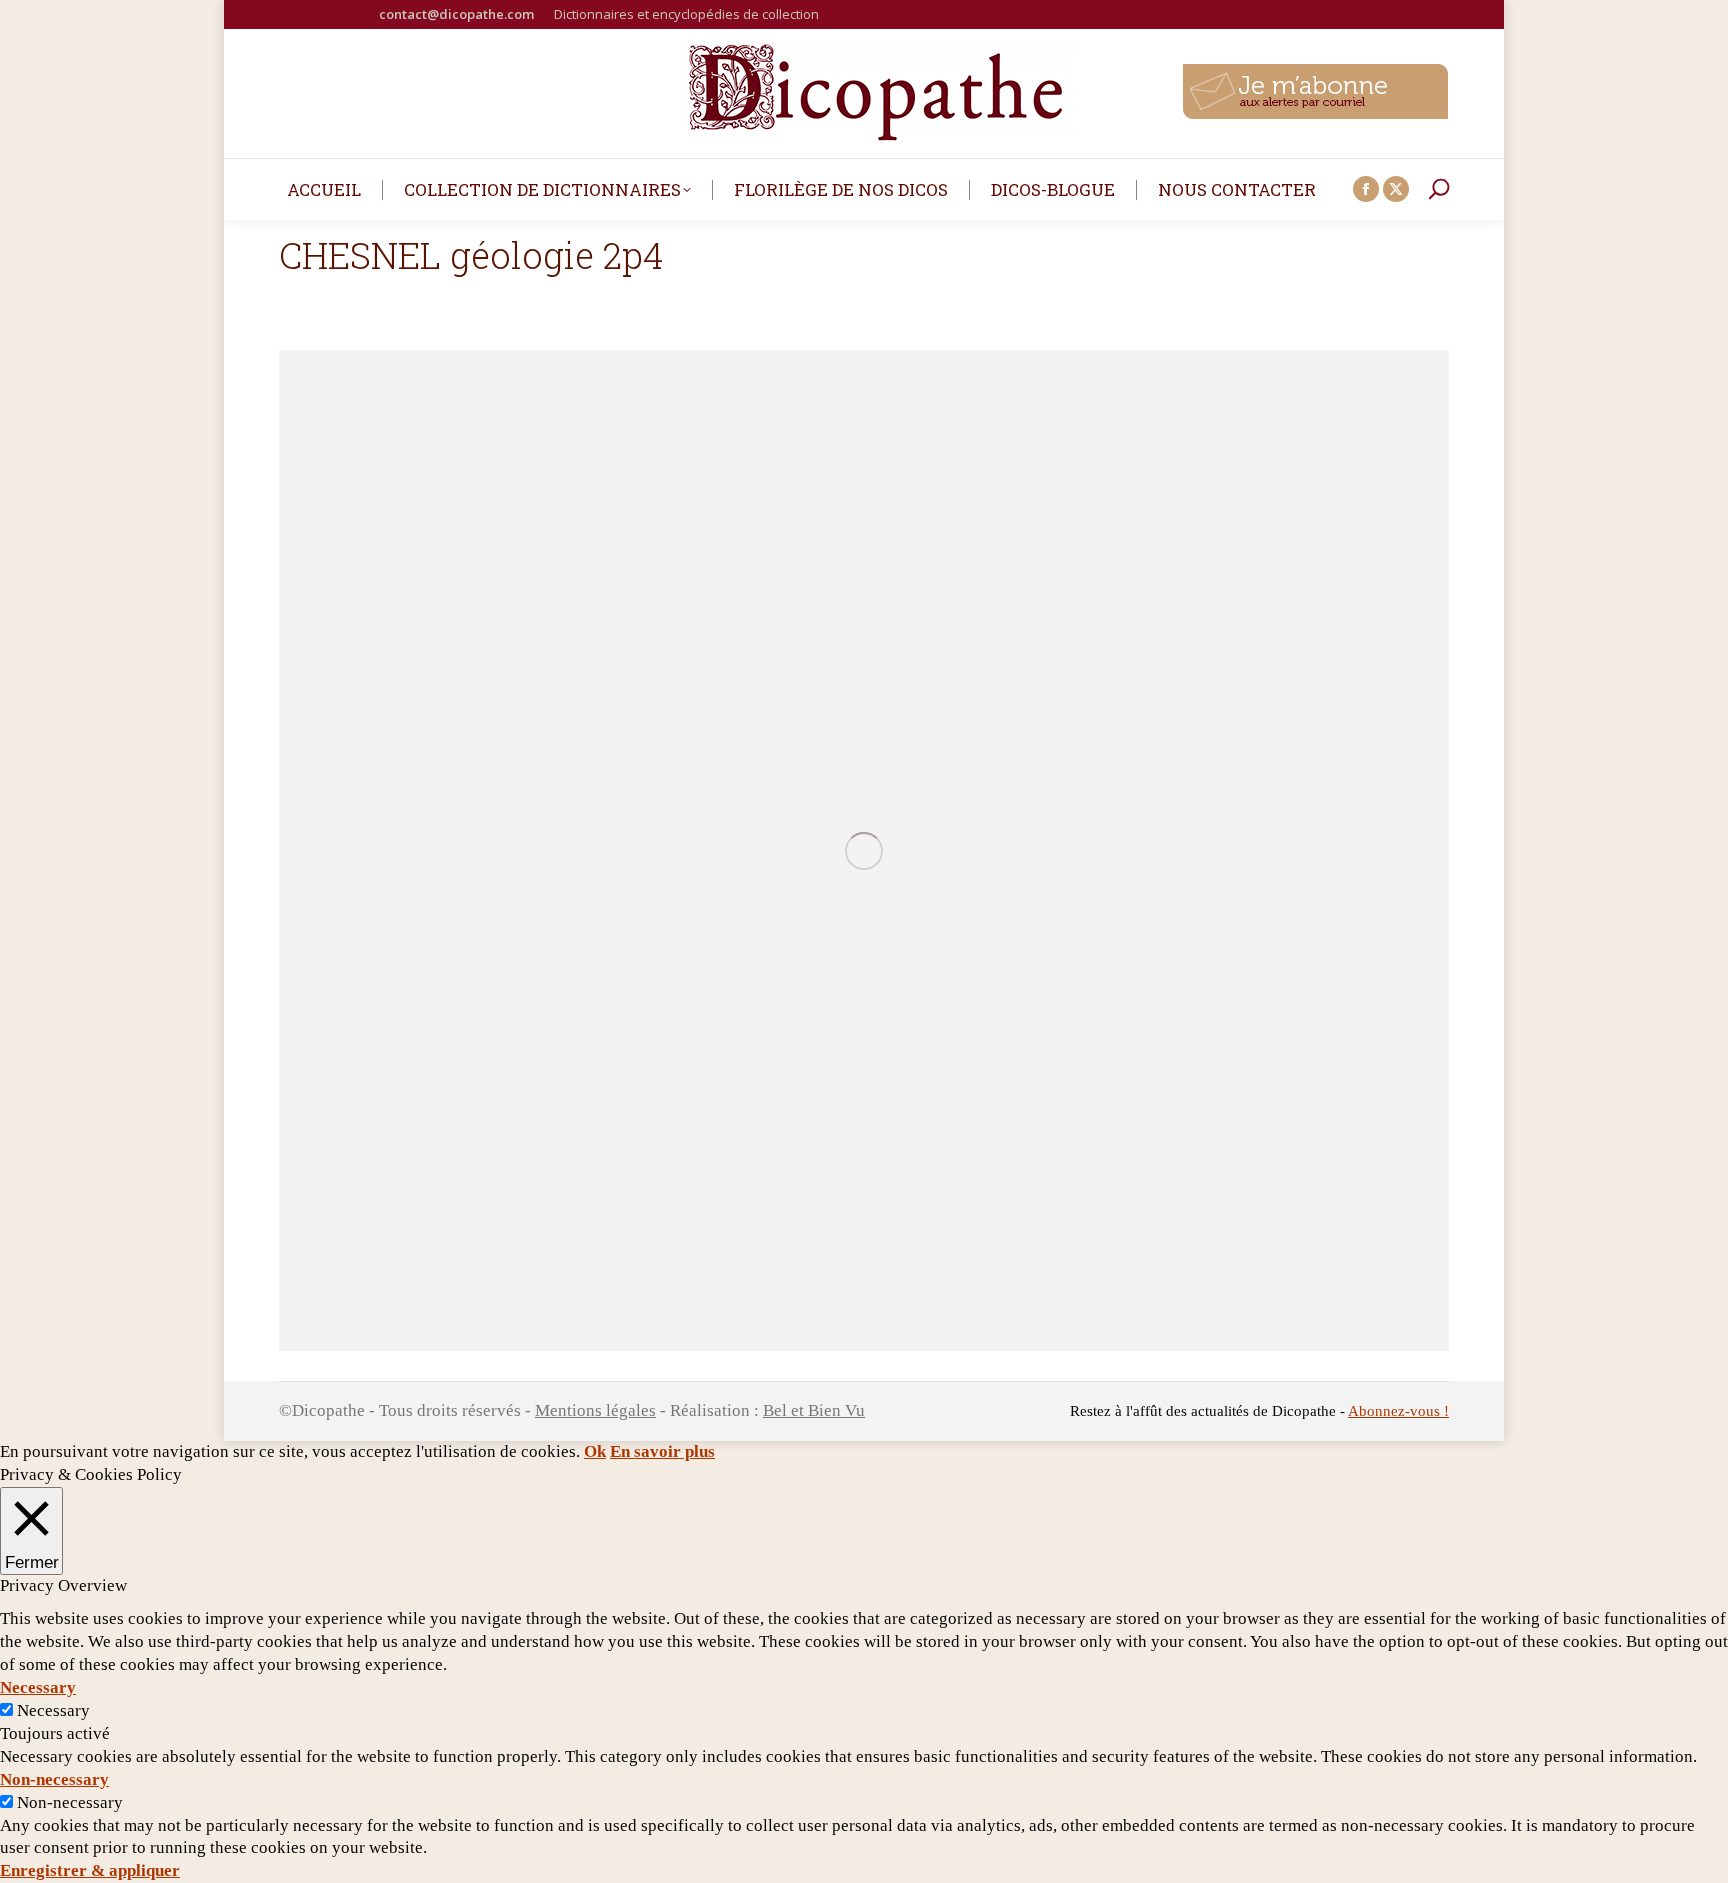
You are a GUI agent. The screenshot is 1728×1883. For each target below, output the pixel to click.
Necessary (53, 1710)
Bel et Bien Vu (814, 1410)
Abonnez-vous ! (1398, 1411)
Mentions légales (595, 1410)
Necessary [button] (38, 1687)
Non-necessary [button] (54, 1779)
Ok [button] (595, 1451)
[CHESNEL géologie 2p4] (864, 850)
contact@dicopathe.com (456, 14)
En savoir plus (662, 1451)
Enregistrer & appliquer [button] (90, 1870)
